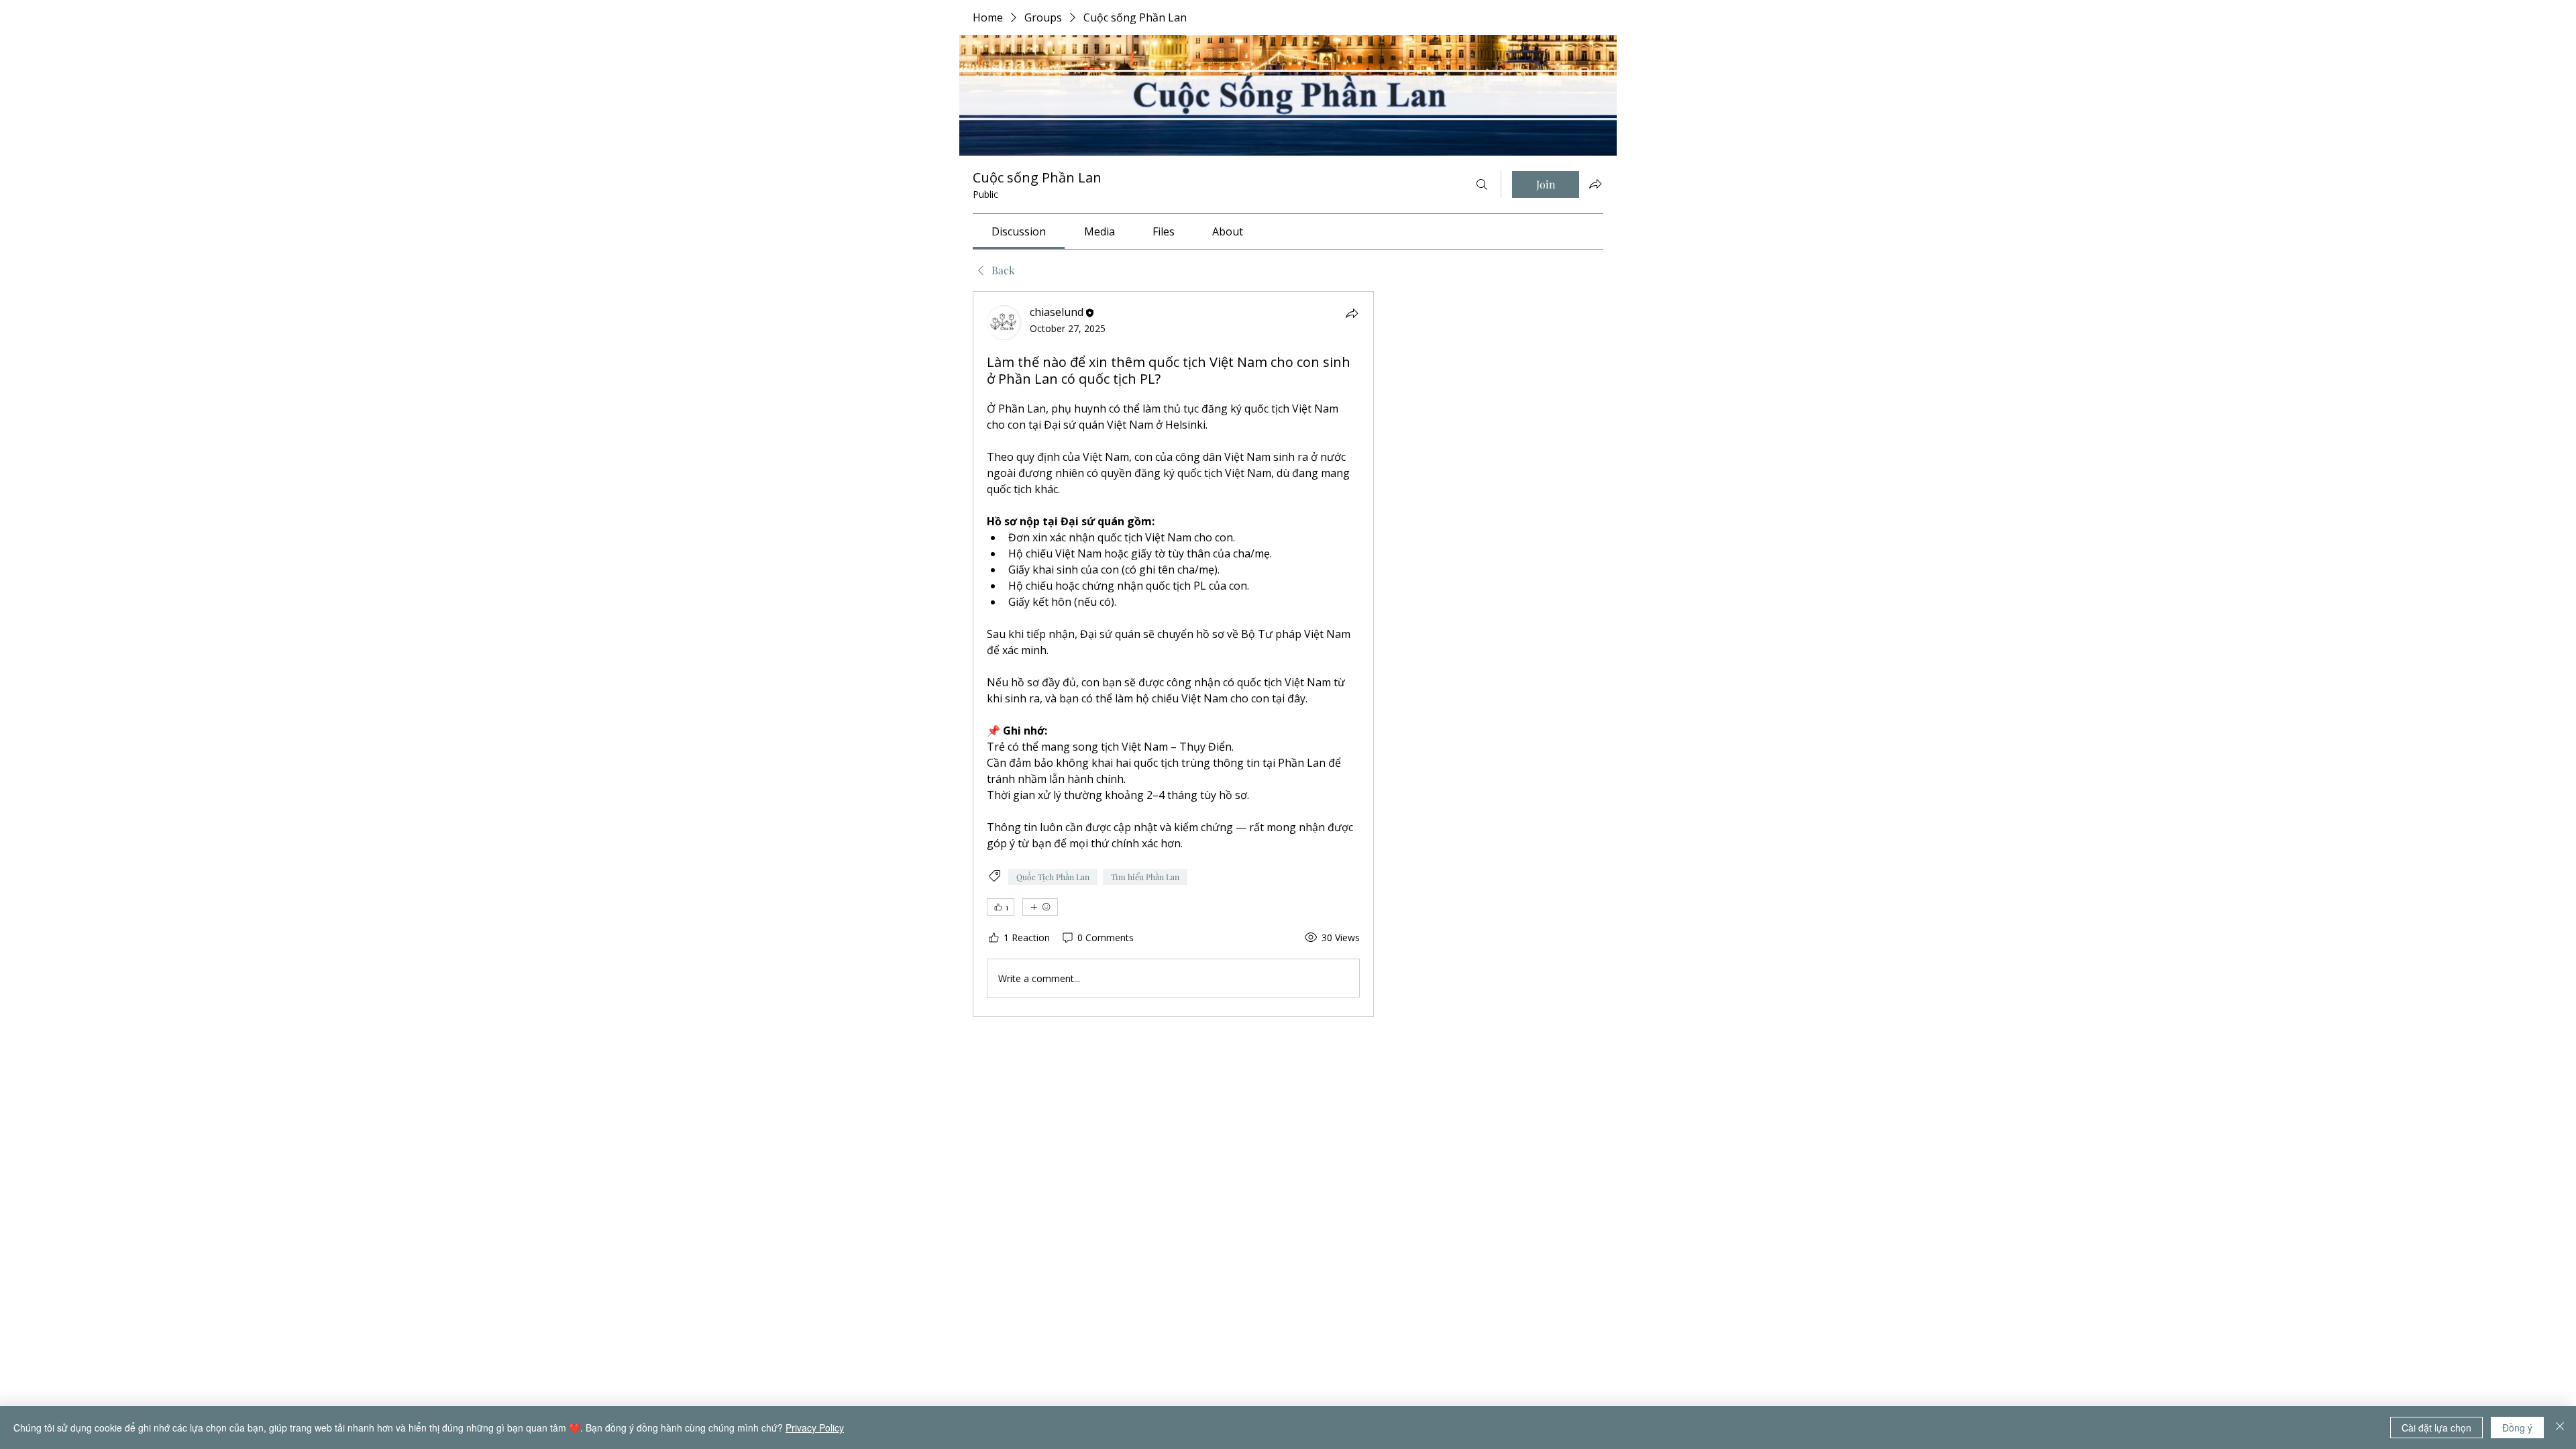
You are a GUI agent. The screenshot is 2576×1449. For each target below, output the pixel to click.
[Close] (2560, 1428)
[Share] (1352, 313)
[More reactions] (1040, 907)
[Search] (1482, 184)
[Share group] (1595, 184)
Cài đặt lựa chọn (2436, 1428)
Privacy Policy (815, 1428)
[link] (1019, 231)
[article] (1173, 654)
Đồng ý (2517, 1428)
